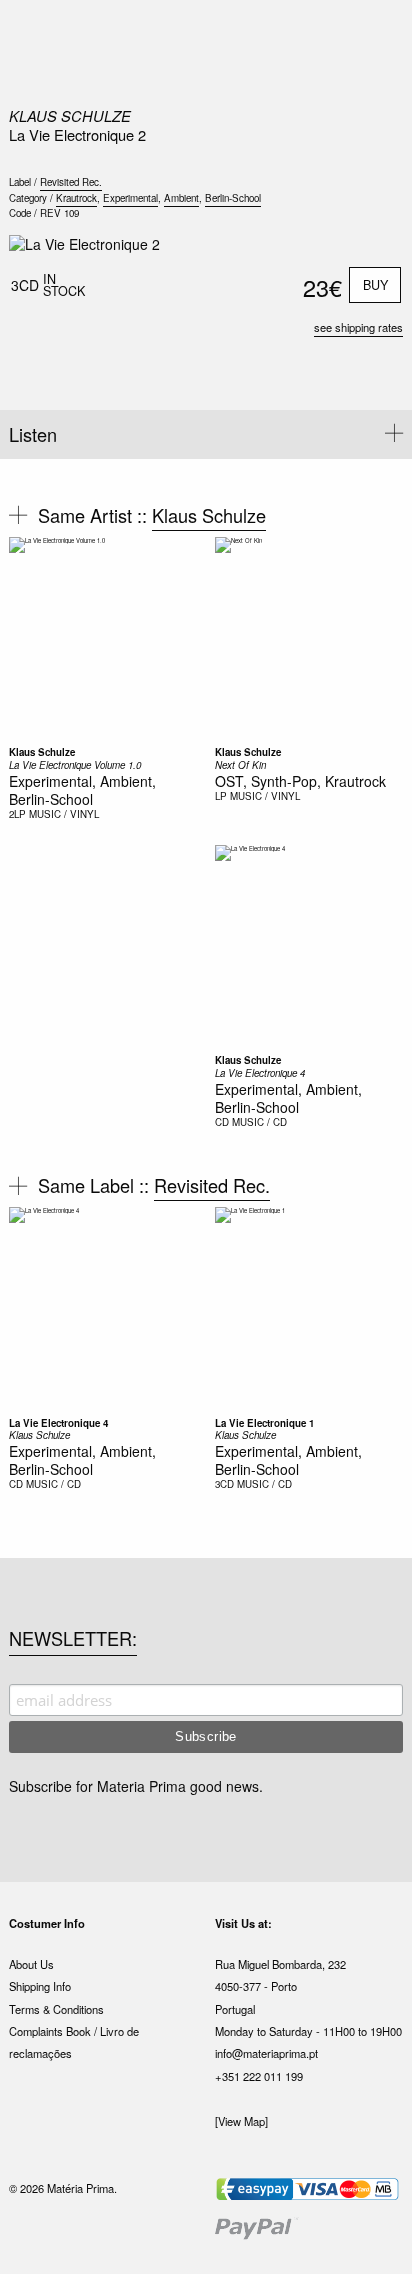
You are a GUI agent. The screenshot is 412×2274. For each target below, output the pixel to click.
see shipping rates (358, 327)
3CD (224, 1484)
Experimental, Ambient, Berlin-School (82, 790)
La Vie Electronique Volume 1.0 (75, 765)
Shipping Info (40, 1986)
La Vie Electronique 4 (260, 1073)
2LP (17, 814)
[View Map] (241, 2121)
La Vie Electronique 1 (264, 1423)
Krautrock (76, 198)
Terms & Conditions (56, 2009)
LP (221, 796)
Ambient (181, 198)
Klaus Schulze (70, 115)
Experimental (130, 198)
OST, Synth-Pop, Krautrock (300, 781)
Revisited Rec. (71, 182)
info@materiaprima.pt (266, 2053)
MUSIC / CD (259, 1122)
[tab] (206, 434)
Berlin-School (233, 198)
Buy (375, 285)
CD (222, 1122)
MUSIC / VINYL (64, 814)
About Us (31, 1964)
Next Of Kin (240, 765)
